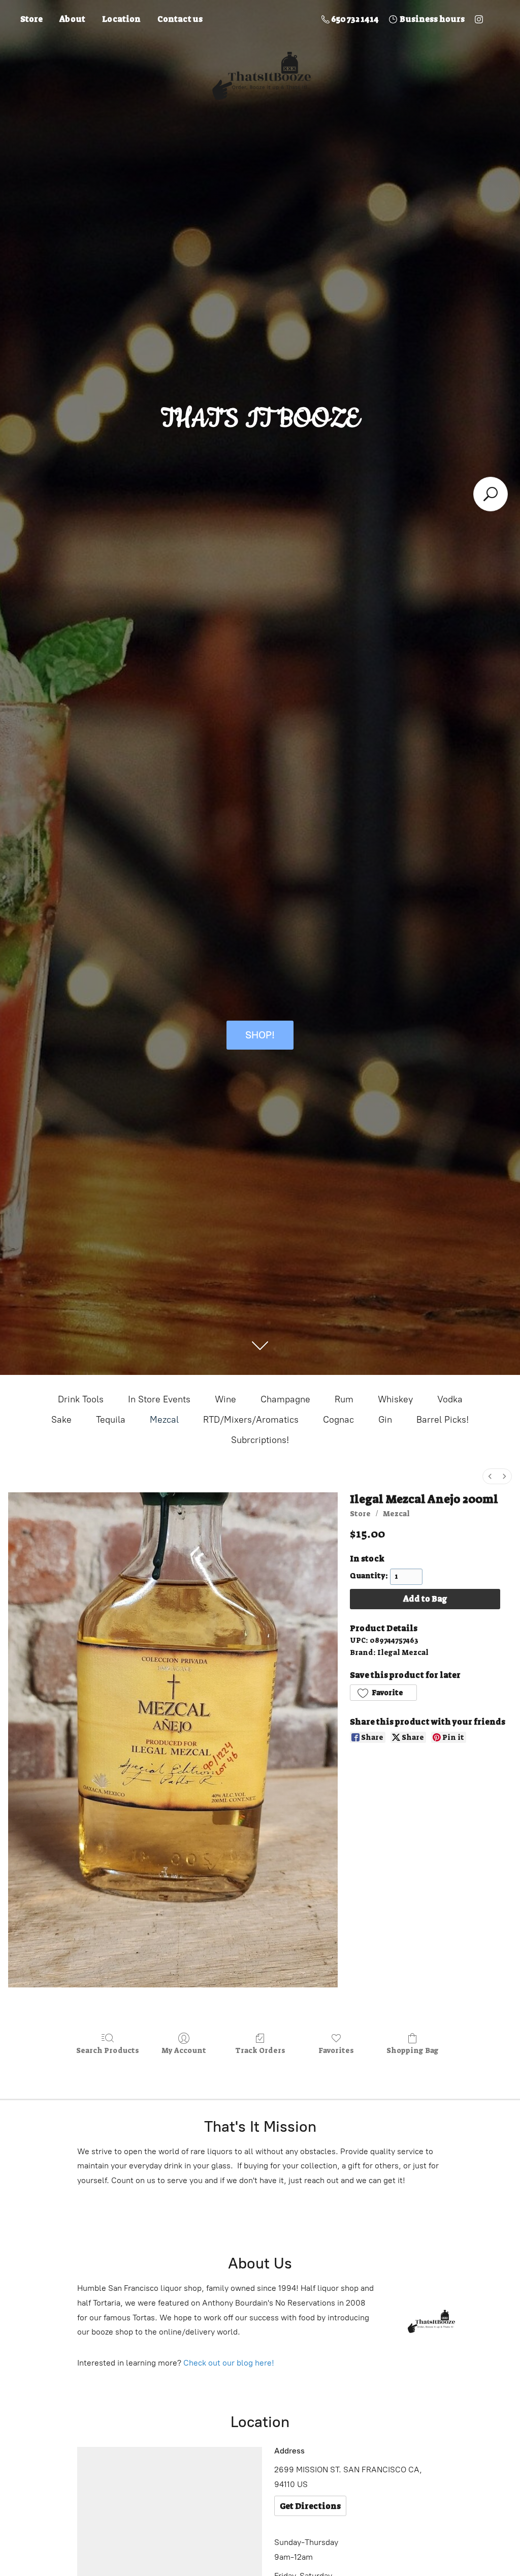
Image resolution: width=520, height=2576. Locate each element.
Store (31, 19)
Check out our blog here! (229, 2363)
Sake (61, 1420)
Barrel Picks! (443, 1420)
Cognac (338, 1420)
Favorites (336, 2050)
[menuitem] (490, 1476)
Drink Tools (81, 1399)
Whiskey (395, 1399)
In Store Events (159, 1399)
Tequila (111, 1420)
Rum (344, 1399)
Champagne (285, 1399)
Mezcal (164, 1420)
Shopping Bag (413, 2050)
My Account (184, 2050)
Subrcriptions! (260, 1440)
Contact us (180, 19)
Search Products (108, 2050)
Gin (385, 1420)
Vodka (450, 1399)
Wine (225, 1399)
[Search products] (491, 494)
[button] (383, 1693)
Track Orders (260, 2050)
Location (121, 19)
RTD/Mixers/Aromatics (251, 1420)
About (72, 19)
